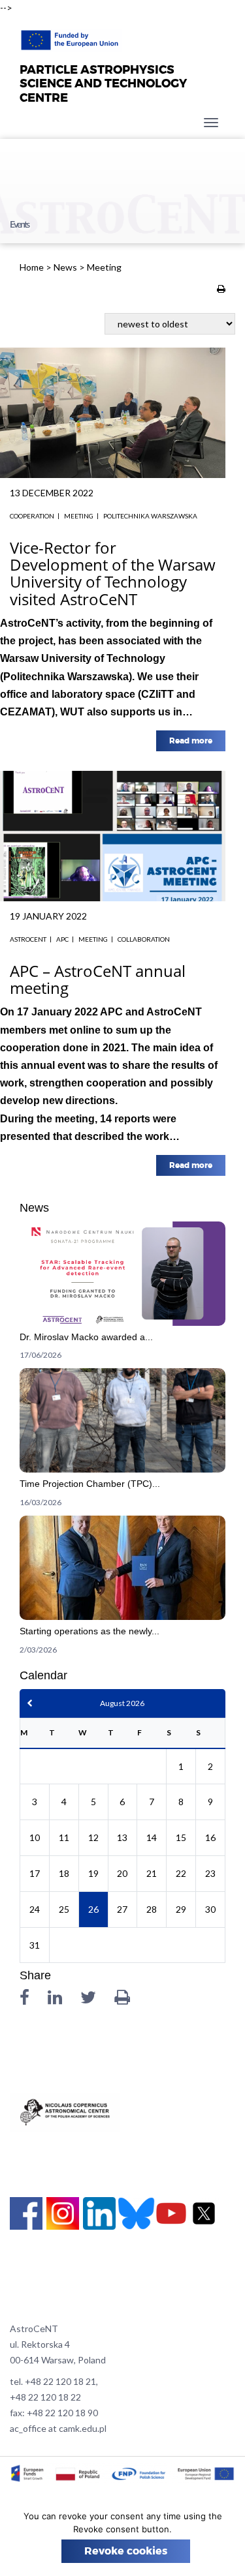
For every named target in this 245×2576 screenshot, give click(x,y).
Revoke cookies (126, 2551)
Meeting (79, 516)
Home (32, 267)
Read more (191, 741)
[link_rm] (122, 1295)
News (65, 267)
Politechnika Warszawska (150, 516)
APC (62, 939)
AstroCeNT (28, 939)
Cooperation (32, 516)
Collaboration (144, 939)
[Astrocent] (71, 37)
